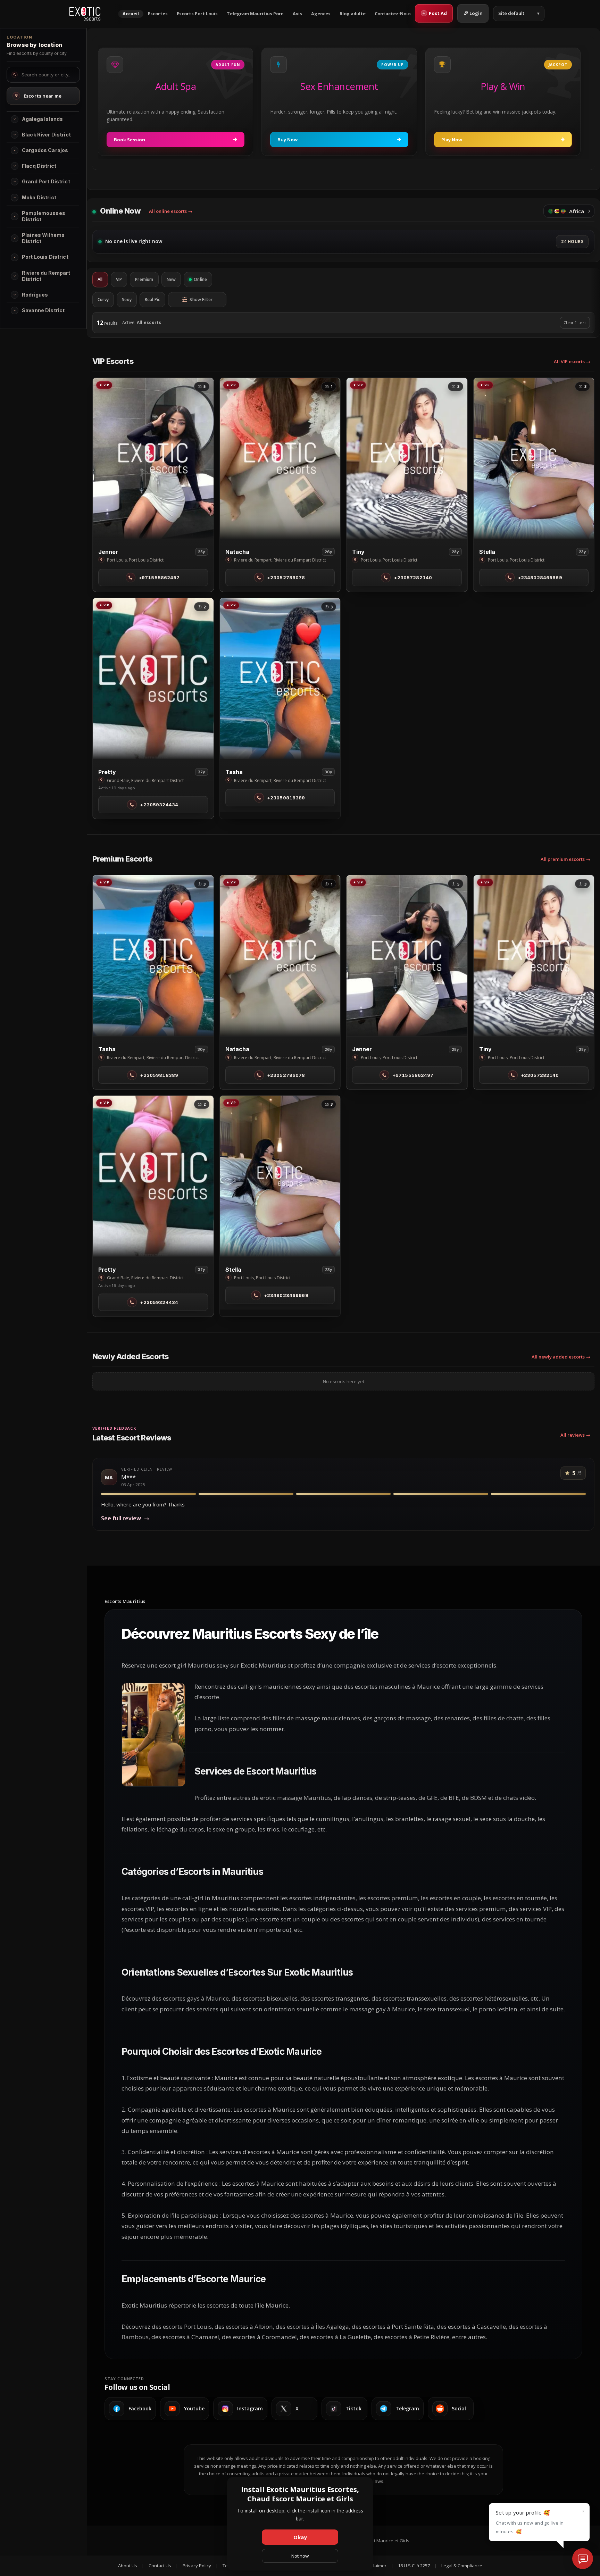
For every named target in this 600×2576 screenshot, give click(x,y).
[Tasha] (280, 678)
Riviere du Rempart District (46, 276)
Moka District (39, 197)
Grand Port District (46, 181)
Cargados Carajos (45, 150)
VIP (119, 279)
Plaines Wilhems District (43, 238)
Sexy (127, 300)
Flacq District (39, 166)
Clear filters (575, 322)
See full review (125, 1518)
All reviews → (575, 1435)
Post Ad (435, 13)
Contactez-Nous (393, 14)
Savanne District (43, 310)
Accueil (131, 14)
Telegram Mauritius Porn (255, 14)
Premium (144, 279)
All (100, 279)
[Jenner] (153, 458)
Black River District (46, 135)
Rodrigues (35, 295)
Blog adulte (353, 14)
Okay (300, 2537)
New (171, 279)
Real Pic (153, 300)
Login (476, 13)
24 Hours (572, 242)
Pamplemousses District (44, 216)
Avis (297, 14)
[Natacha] (280, 458)
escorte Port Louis (187, 2326)
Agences (321, 14)
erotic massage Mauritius (295, 1798)
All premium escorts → (565, 859)
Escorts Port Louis (197, 14)
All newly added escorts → (561, 1357)
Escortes (158, 14)
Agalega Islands (42, 119)
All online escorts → (171, 211)
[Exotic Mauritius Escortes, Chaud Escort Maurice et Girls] (85, 14)
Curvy (103, 300)
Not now (300, 2556)
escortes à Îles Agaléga (318, 2326)
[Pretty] (153, 678)
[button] (15, 119)
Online (200, 279)
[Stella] (534, 458)
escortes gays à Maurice (196, 1998)
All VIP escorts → (572, 362)
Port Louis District (45, 257)
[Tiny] (407, 458)
